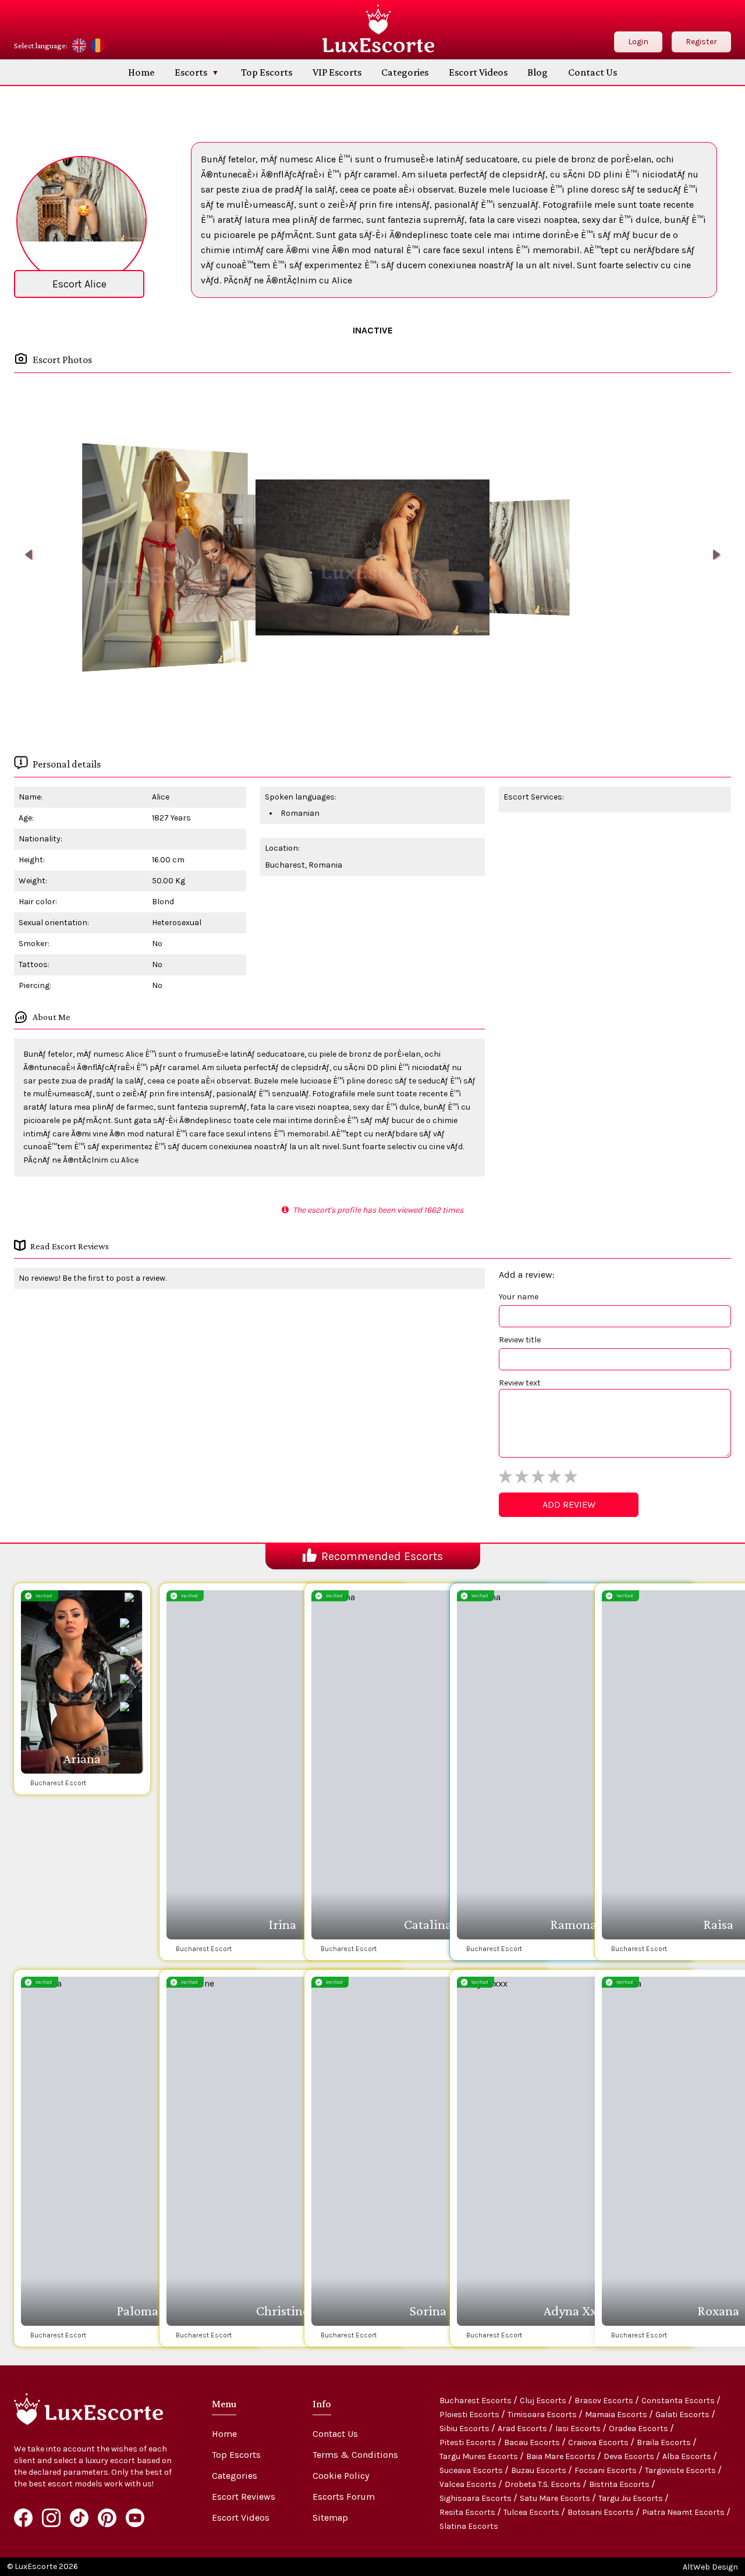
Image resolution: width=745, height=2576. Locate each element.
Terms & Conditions (355, 2455)
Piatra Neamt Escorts (684, 2512)
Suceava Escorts (472, 2470)
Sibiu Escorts (465, 2428)
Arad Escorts (523, 2428)
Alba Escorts (688, 2456)
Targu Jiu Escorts (632, 2498)
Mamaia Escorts (617, 2415)
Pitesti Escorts (469, 2442)
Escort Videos (478, 72)
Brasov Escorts (605, 2401)
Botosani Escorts (602, 2512)
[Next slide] (716, 555)
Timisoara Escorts (543, 2415)
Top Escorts (267, 72)
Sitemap (330, 2518)
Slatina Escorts (469, 2526)
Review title (520, 1340)
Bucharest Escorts (476, 2401)
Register (701, 42)
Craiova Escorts (599, 2442)
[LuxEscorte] (378, 29)
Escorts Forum (344, 2497)
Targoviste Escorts (681, 2470)
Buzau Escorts (540, 2470)
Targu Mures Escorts (480, 2456)
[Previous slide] (29, 555)
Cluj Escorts (544, 2401)
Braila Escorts (665, 2442)
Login (638, 42)
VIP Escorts (337, 72)
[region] (372, 557)
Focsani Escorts (606, 2470)
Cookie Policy (341, 2476)
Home (141, 72)
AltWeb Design (710, 2567)
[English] (79, 45)
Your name (519, 1297)
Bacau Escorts (533, 2442)
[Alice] (165, 558)
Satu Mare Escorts (556, 2498)
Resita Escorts (468, 2512)
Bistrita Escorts (620, 2484)
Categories (405, 72)
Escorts (191, 72)
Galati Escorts (683, 2415)
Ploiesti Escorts (470, 2415)
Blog (538, 72)
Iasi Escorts (579, 2428)
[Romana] (98, 45)
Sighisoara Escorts (476, 2498)
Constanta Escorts (679, 2401)
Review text (520, 1383)
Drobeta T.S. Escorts (544, 2484)
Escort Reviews (244, 2497)
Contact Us (593, 72)
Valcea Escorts (469, 2484)
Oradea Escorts (639, 2428)
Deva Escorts (630, 2456)
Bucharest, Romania (304, 865)
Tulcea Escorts (532, 2512)
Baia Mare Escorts (562, 2456)
